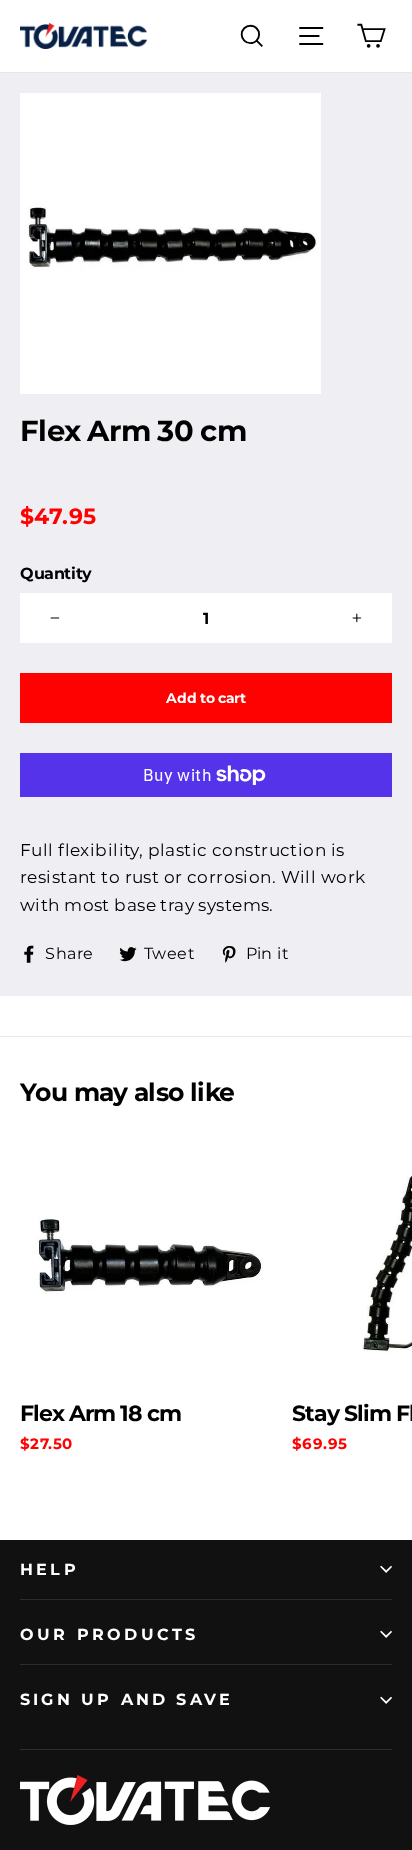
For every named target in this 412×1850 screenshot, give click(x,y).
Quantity (56, 573)
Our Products (109, 1634)
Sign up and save (126, 1699)
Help (49, 1569)
